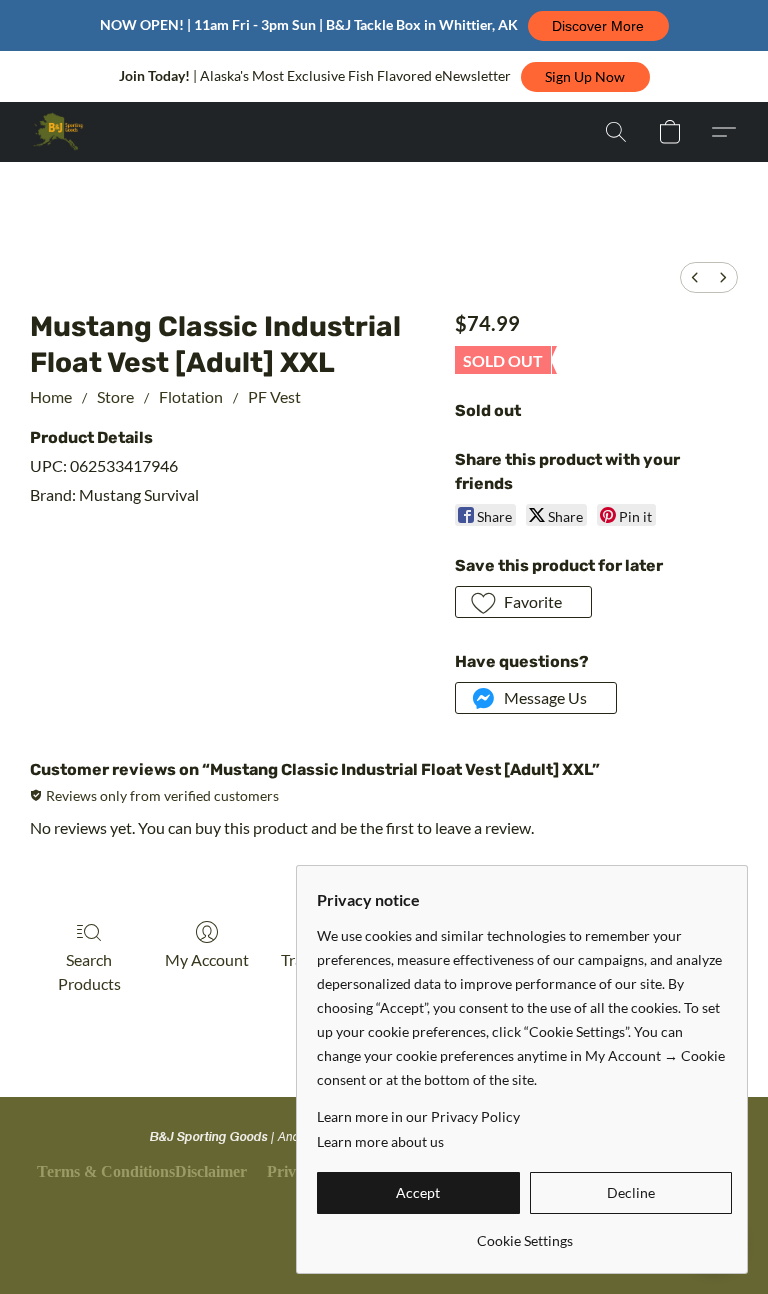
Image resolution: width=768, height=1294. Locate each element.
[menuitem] (695, 277)
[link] (524, 1233)
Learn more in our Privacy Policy (418, 1116)
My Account (207, 959)
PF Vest (274, 396)
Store (115, 396)
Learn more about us (380, 1141)
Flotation (191, 396)
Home (51, 396)
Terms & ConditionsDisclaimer (142, 1171)
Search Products (89, 971)
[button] (598, 26)
